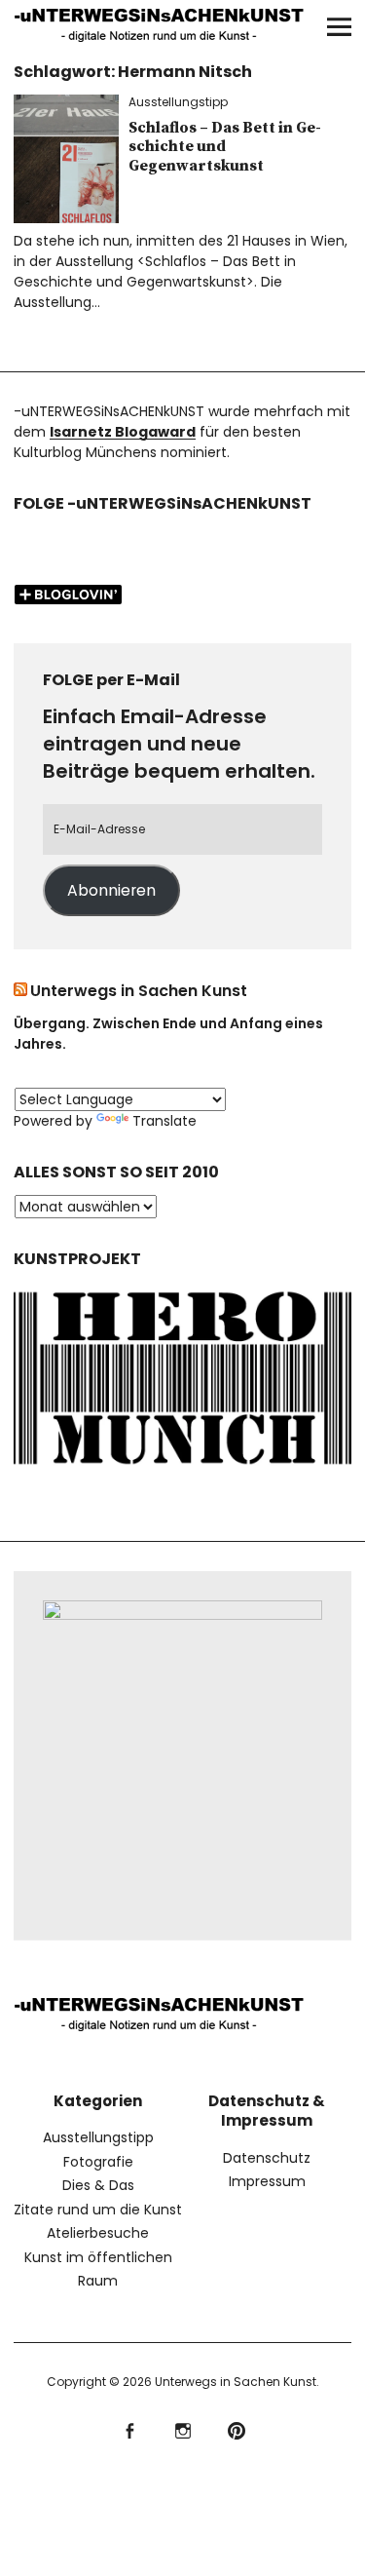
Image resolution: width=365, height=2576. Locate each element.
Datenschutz (267, 2158)
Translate (164, 1121)
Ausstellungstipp (178, 102)
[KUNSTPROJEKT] (183, 1468)
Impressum (267, 2181)
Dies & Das (98, 2185)
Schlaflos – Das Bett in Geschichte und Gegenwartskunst (225, 146)
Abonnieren (111, 890)
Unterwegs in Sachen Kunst (139, 991)
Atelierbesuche (98, 2233)
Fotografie (98, 2162)
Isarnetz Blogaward (123, 432)
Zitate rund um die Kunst (98, 2210)
